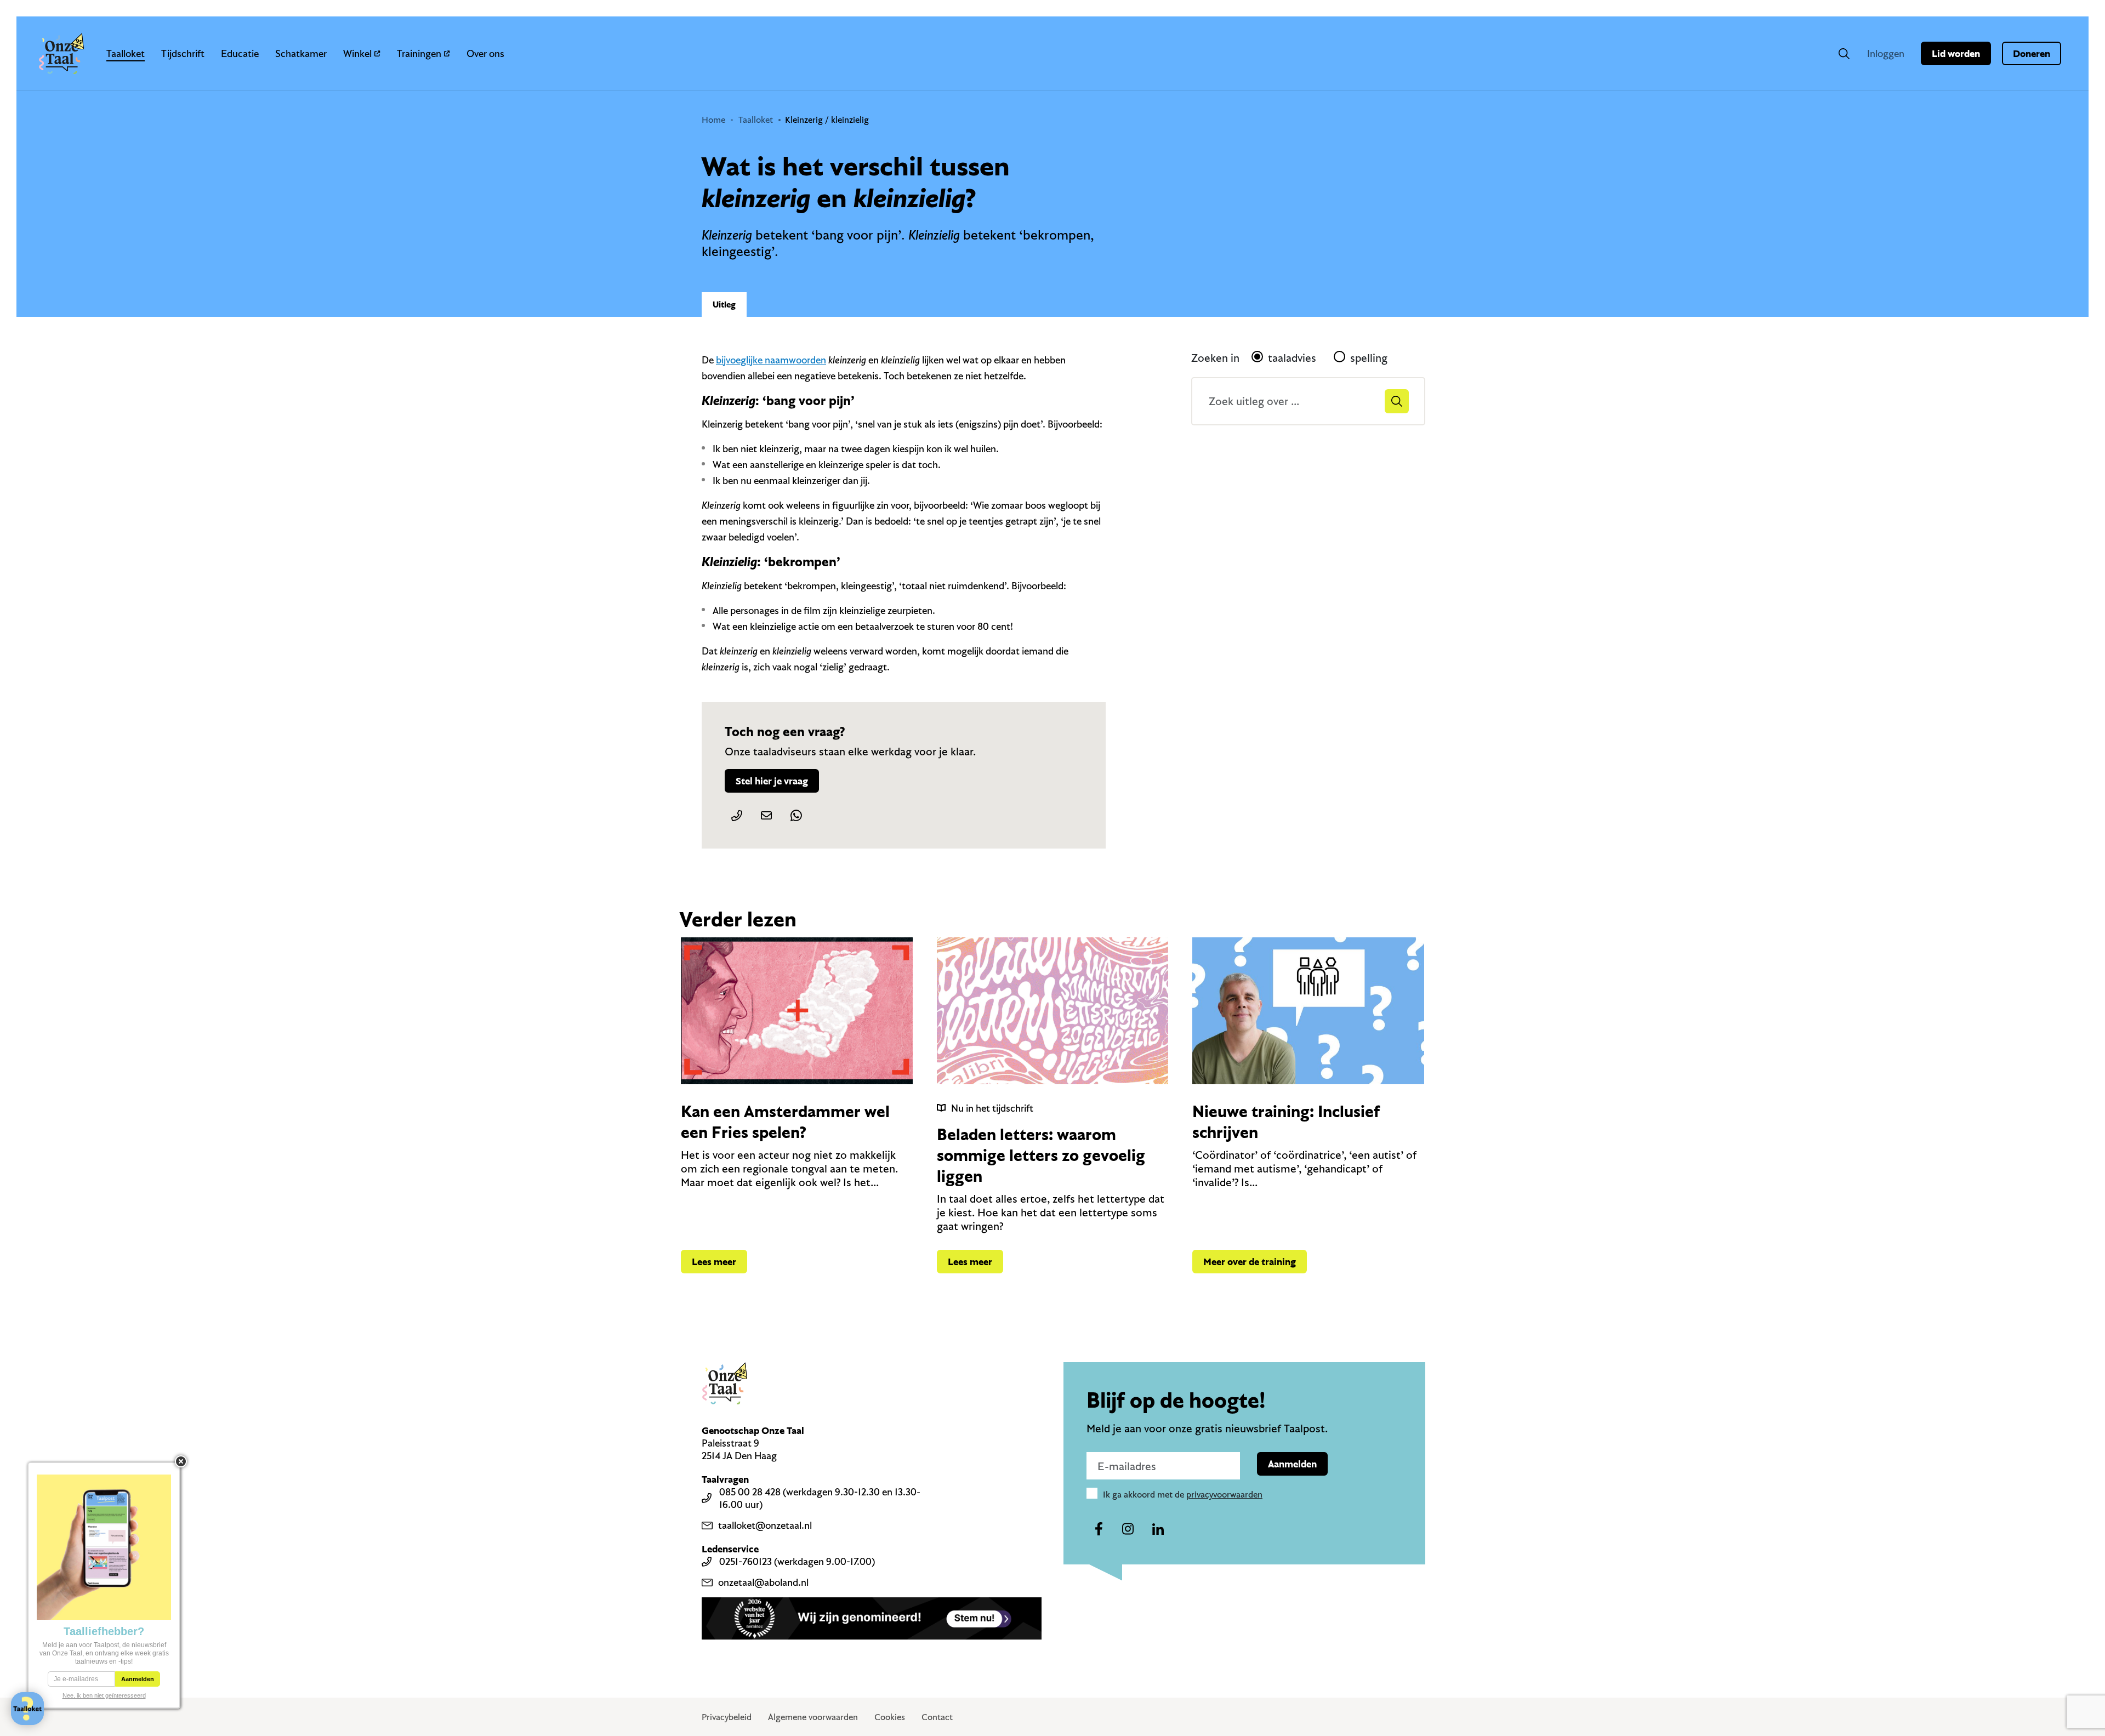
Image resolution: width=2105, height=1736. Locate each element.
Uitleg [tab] (724, 304)
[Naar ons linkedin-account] (1158, 1529)
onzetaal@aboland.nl (763, 1582)
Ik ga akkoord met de (1183, 1494)
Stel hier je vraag (772, 781)
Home (713, 119)
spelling (1369, 358)
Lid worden (1956, 53)
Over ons (485, 53)
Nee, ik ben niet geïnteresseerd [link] (104, 1695)
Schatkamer (301, 53)
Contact (937, 1717)
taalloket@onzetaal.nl (765, 1525)
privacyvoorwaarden (1224, 1494)
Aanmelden (1292, 1464)
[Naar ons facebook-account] (1099, 1529)
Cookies (890, 1717)
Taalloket (126, 53)
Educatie (240, 53)
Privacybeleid (727, 1717)
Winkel (357, 53)
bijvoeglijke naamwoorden (771, 360)
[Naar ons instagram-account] (1128, 1529)
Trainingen (419, 53)
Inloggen (1886, 53)
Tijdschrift (183, 53)
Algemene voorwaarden (813, 1717)
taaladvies (1292, 358)
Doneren (2032, 53)
